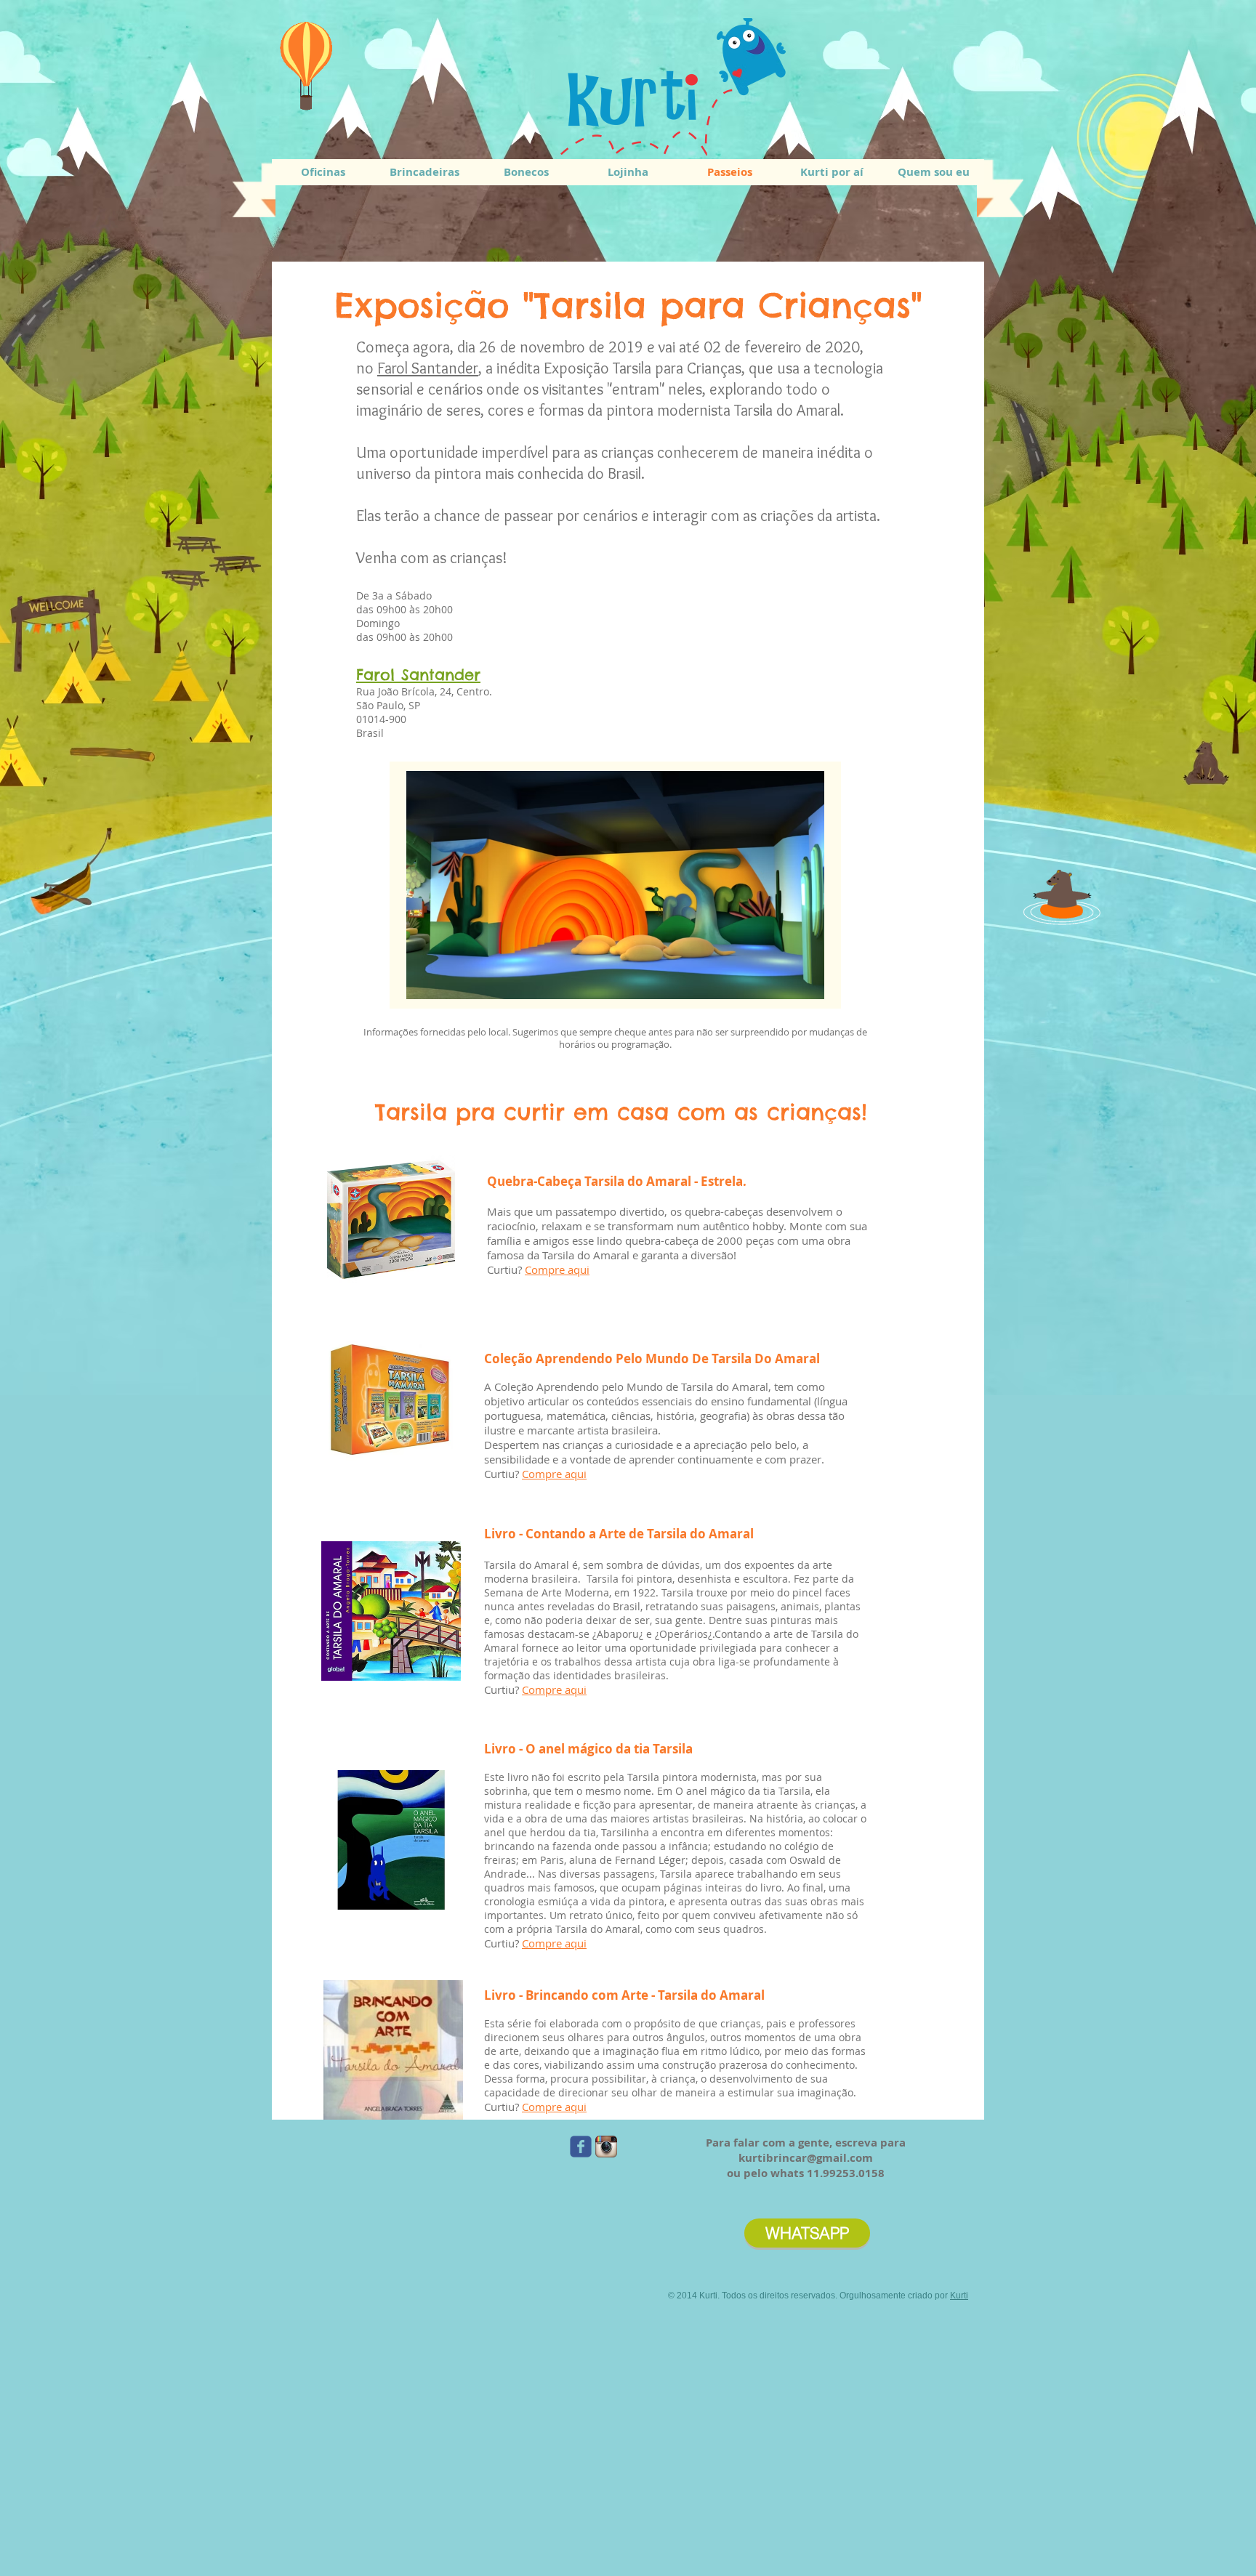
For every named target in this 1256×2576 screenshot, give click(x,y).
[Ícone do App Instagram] (606, 2147)
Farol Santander (428, 368)
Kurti (959, 2296)
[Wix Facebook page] (581, 2147)
